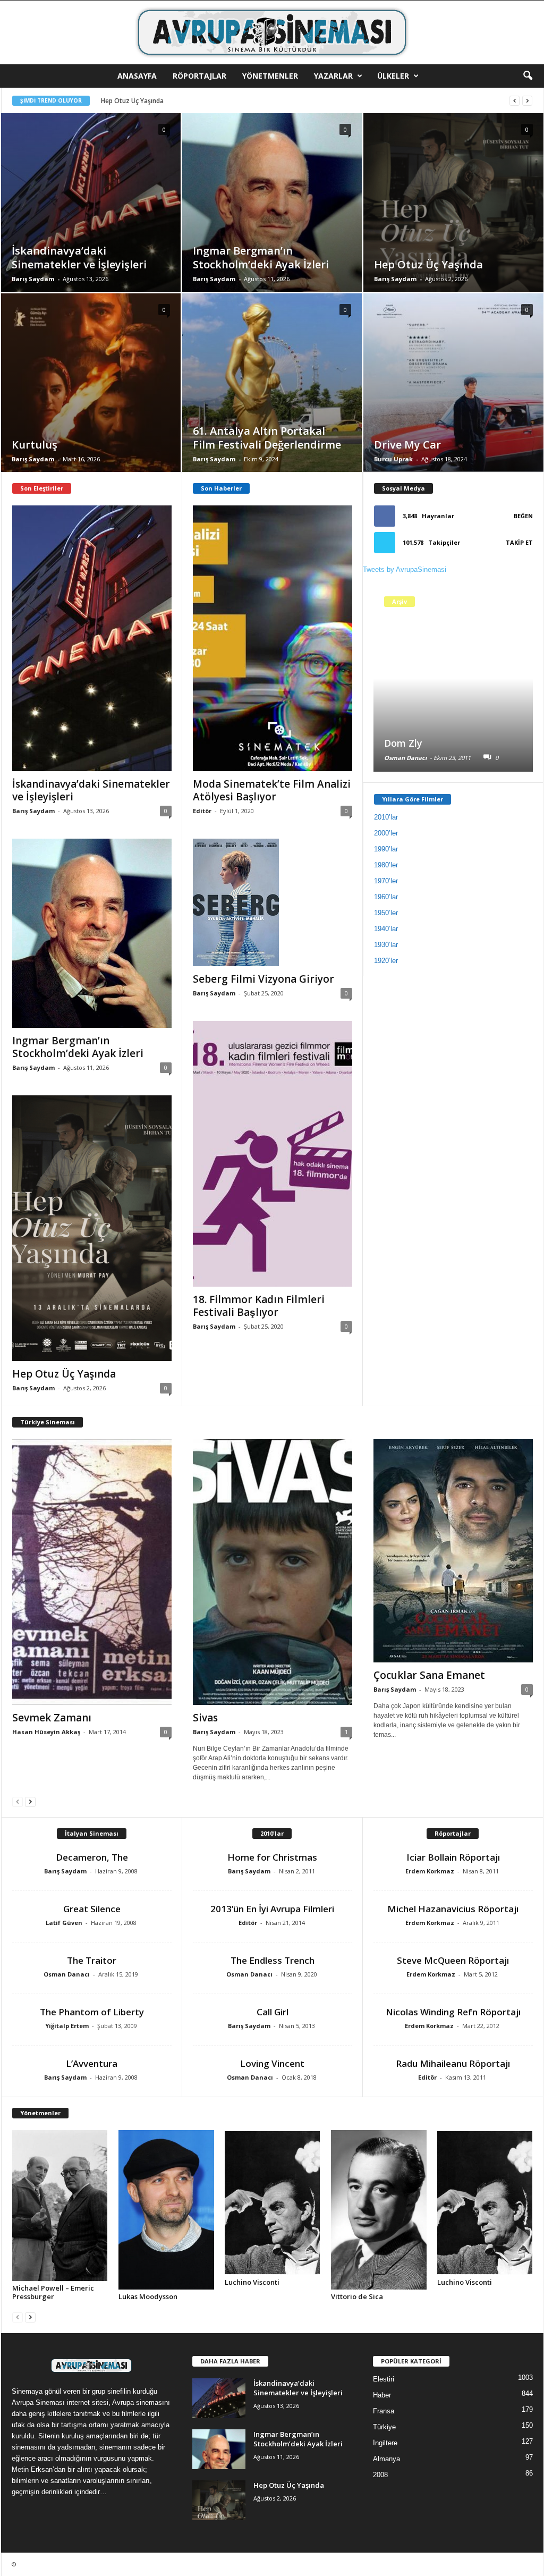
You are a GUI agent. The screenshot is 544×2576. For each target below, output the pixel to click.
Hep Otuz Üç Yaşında (64, 1374)
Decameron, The (92, 1857)
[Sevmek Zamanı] (92, 1572)
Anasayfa (137, 76)
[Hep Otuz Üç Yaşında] (453, 219)
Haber (382, 2395)
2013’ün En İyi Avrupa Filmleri (272, 1909)
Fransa (384, 2411)
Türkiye (384, 2427)
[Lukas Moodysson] (166, 2210)
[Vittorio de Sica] (379, 2210)
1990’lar (386, 849)
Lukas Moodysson (148, 2296)
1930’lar (386, 945)
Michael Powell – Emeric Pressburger (53, 2292)
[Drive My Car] (453, 399)
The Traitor (92, 1960)
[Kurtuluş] (91, 399)
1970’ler (386, 881)
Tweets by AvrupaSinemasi (405, 569)
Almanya (386, 2459)
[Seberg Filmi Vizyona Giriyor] (273, 902)
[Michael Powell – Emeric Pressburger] (60, 2206)
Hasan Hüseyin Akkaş (46, 1732)
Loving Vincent (272, 2063)
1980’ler (386, 865)
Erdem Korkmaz (430, 1871)
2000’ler (386, 833)
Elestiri (384, 2379)
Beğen (523, 516)
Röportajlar (199, 76)
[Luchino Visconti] (273, 2203)
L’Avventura (92, 2063)
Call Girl (273, 2012)
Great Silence (92, 1909)
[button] (528, 76)
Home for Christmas (272, 1857)
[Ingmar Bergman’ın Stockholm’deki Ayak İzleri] (272, 220)
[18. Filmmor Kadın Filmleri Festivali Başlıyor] (273, 1154)
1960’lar (386, 897)
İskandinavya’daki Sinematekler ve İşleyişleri (91, 790)
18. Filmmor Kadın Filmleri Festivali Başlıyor (259, 1306)
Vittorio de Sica (357, 2296)
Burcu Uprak (393, 459)
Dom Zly (403, 743)
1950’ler (386, 913)
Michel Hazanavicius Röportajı (453, 1909)
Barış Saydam (33, 279)
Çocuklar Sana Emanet (429, 1675)
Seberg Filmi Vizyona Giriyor (263, 979)
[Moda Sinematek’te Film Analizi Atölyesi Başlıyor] (273, 638)
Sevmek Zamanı (52, 1718)
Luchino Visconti (252, 2282)
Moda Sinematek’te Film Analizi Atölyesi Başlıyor (272, 790)
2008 (380, 2475)
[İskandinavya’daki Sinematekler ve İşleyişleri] (91, 218)
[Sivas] (273, 1572)
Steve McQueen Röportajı (453, 1960)
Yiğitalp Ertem (67, 2026)
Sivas (205, 1718)
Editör (202, 811)
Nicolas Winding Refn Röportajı (453, 2012)
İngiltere (385, 2443)
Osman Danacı (405, 758)
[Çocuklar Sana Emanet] (453, 1551)
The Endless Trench (273, 1960)
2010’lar (386, 817)
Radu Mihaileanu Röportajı (453, 2063)
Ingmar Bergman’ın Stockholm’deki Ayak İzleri (78, 1047)
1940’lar (386, 929)
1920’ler (386, 961)
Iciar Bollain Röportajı (453, 1857)
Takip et (519, 542)
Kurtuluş (113, 101)
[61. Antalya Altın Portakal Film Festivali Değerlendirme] (272, 399)
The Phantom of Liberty (92, 2012)
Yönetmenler (270, 76)
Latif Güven (64, 1923)
